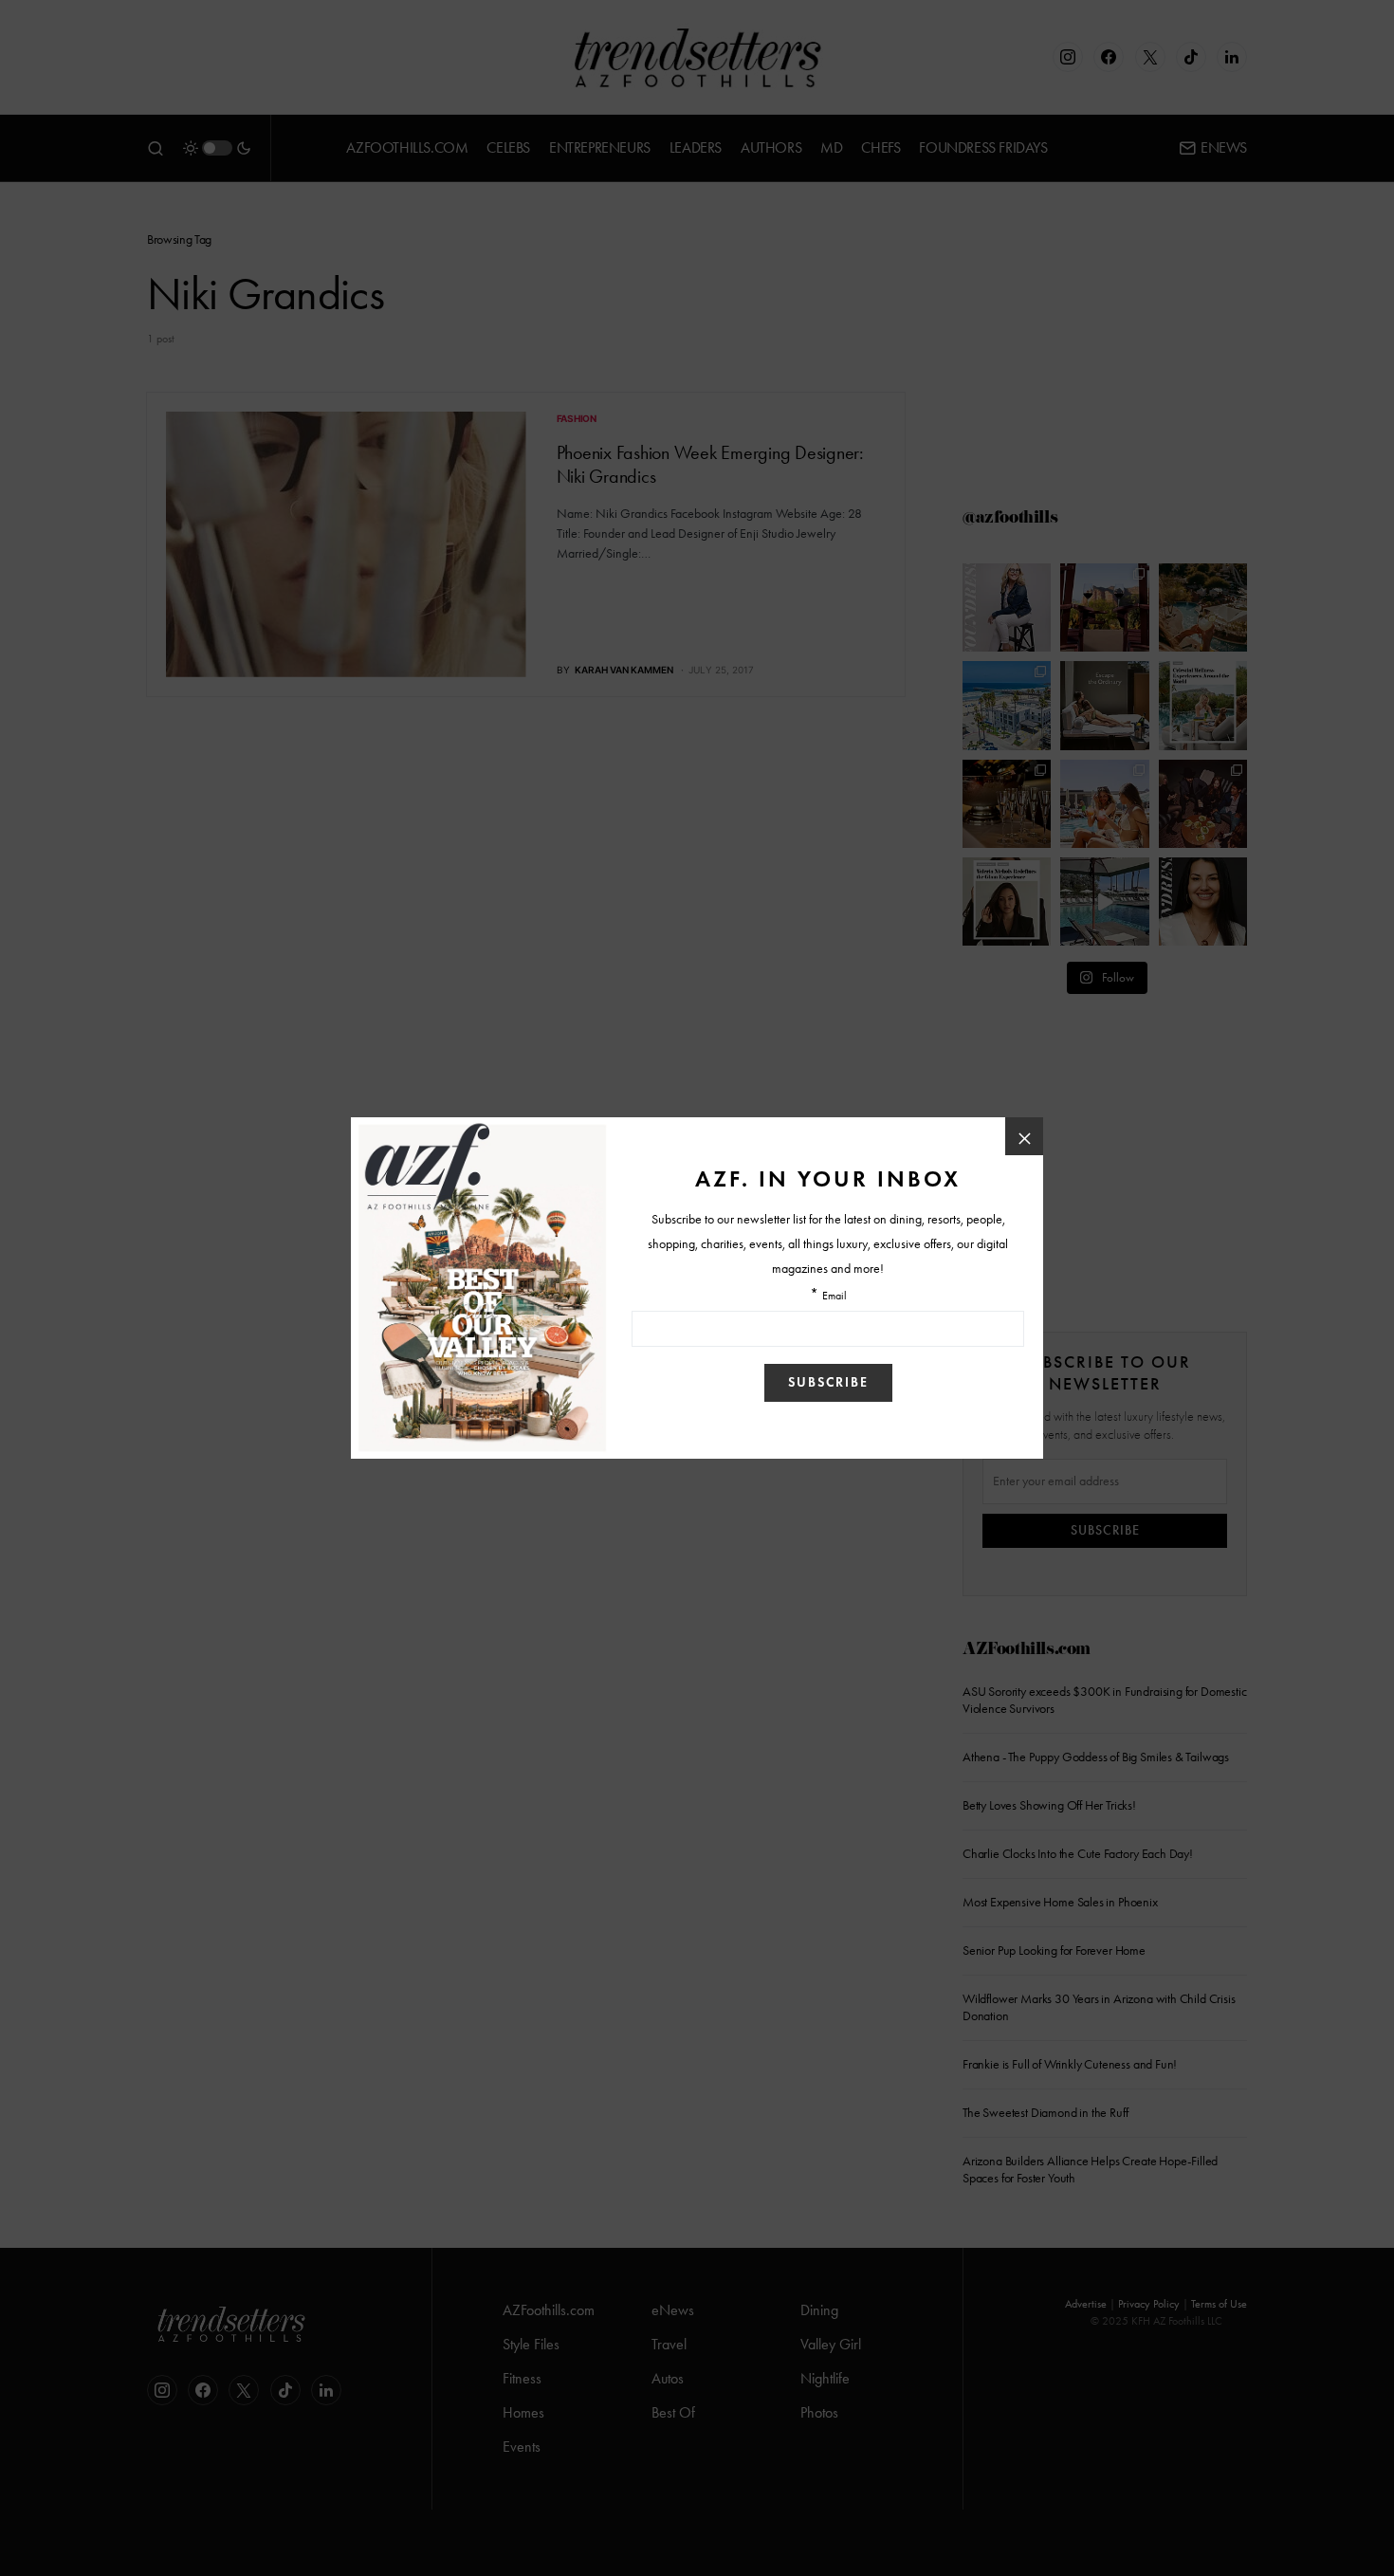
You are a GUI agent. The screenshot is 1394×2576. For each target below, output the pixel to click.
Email (835, 1296)
